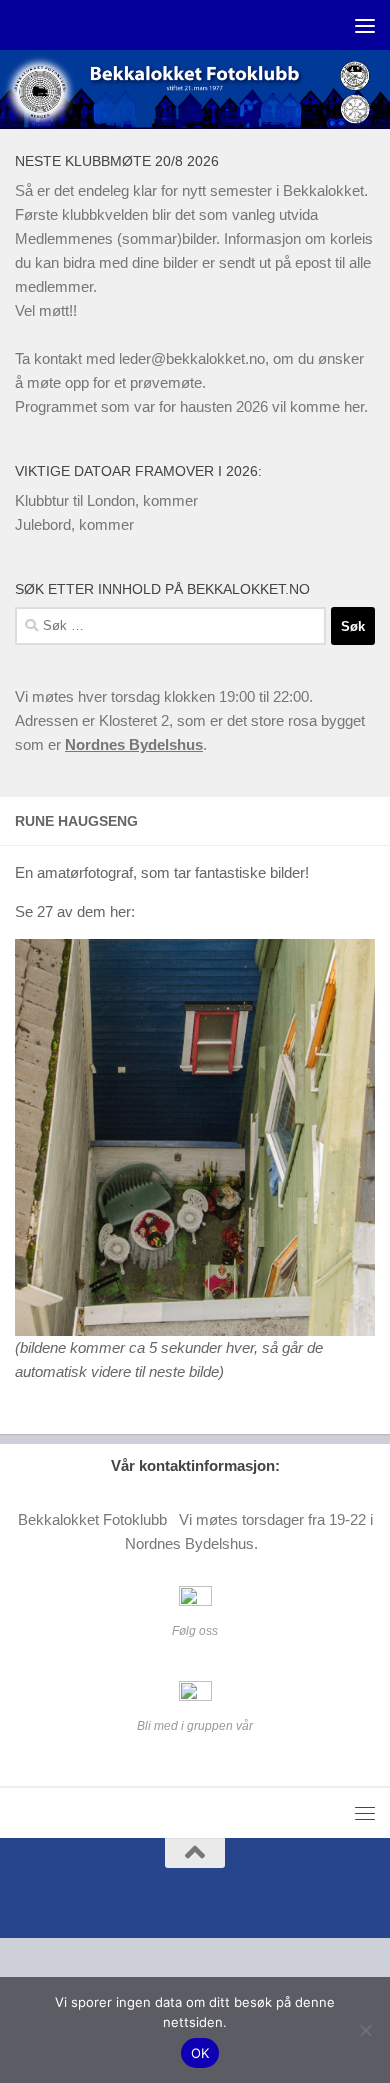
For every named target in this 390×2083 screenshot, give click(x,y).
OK (200, 2053)
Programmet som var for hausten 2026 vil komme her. (191, 406)
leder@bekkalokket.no (192, 358)
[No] (365, 2030)
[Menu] (365, 25)
